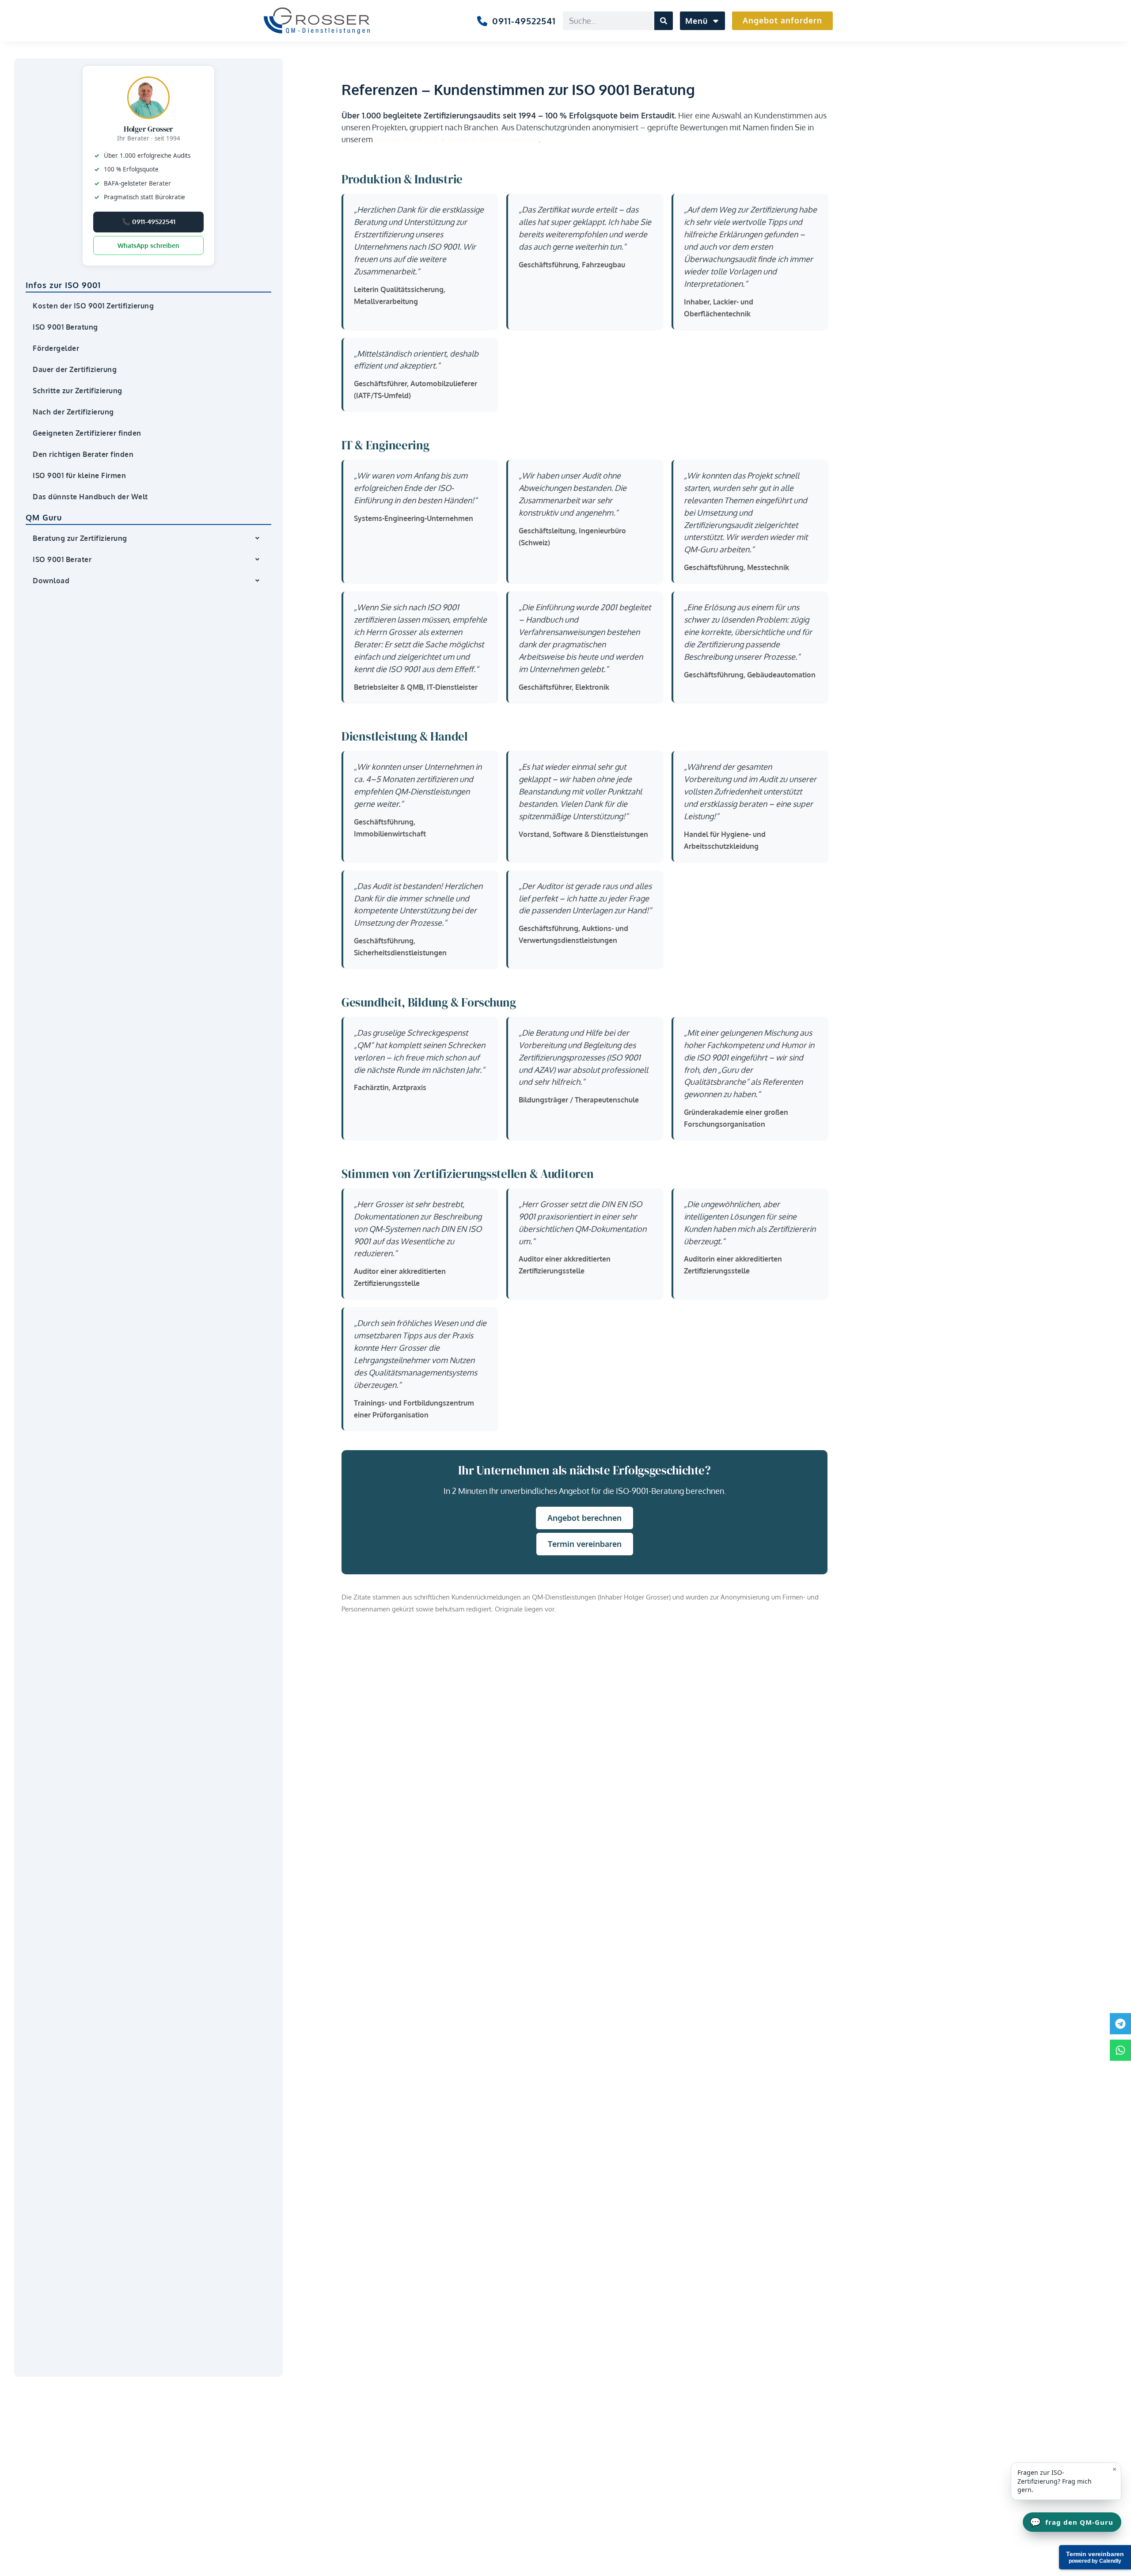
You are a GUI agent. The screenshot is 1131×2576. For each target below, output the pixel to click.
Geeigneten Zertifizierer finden (87, 433)
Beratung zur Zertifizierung (80, 538)
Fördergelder (56, 348)
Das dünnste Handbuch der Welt (90, 497)
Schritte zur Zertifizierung (78, 391)
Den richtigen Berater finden (83, 454)
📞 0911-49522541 (149, 222)
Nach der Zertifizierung (73, 412)
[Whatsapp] (1120, 2050)
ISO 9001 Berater (62, 559)
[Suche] (664, 21)
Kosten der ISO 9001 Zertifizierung (93, 306)
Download (51, 581)
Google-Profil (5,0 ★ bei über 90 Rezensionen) (457, 139)
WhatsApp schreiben (148, 245)
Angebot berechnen (584, 1518)
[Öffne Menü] (715, 21)
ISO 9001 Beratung (65, 327)
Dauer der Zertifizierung (75, 369)
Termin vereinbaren (585, 1544)
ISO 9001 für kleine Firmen (79, 475)
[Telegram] (1120, 2024)
